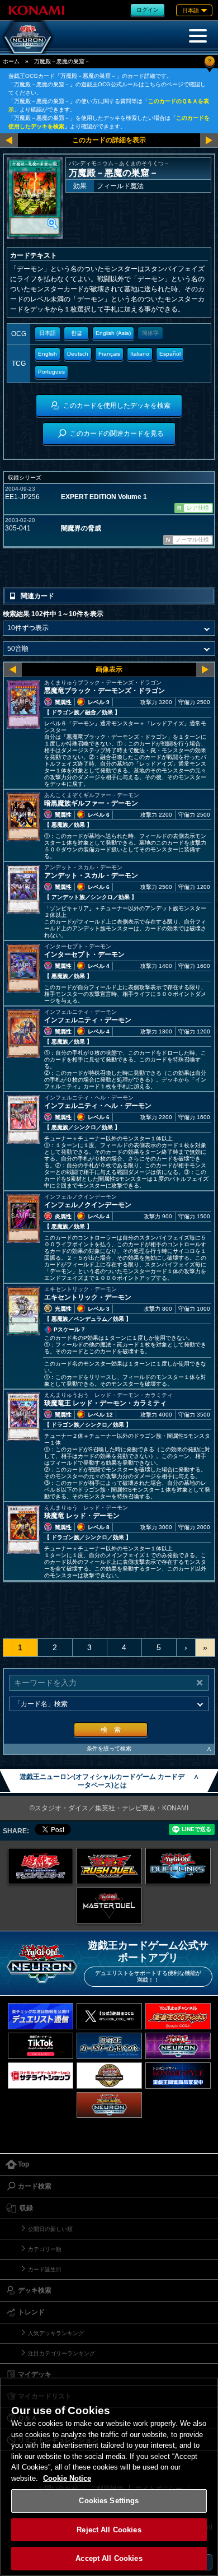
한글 (77, 333)
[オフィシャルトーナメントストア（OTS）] (109, 2076)
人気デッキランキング (56, 2333)
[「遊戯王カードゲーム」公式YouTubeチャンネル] (178, 2016)
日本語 (48, 333)
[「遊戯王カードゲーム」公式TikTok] (41, 2046)
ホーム (11, 61)
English (48, 354)
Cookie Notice (67, 2478)
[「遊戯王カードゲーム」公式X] (109, 2016)
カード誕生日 (45, 2269)
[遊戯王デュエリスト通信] (41, 2016)
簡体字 (150, 333)
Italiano (140, 354)
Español (170, 354)
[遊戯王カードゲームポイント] (109, 2046)
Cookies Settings (109, 2501)
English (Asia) (113, 333)
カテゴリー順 (45, 2249)
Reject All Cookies (109, 2530)
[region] (109, 2477)
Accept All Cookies (109, 2558)
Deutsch (78, 354)
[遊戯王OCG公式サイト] (41, 1866)
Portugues (51, 372)
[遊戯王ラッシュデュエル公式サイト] (109, 1866)
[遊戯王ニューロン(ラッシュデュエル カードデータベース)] (109, 2105)
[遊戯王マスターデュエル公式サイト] (109, 1906)
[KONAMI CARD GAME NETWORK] (178, 2046)
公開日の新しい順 (50, 2229)
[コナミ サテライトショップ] (41, 2076)
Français (109, 354)
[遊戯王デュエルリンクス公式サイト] (178, 1866)
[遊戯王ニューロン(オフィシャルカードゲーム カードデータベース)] (28, 37)
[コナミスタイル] (178, 2076)
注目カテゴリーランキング (61, 2353)
